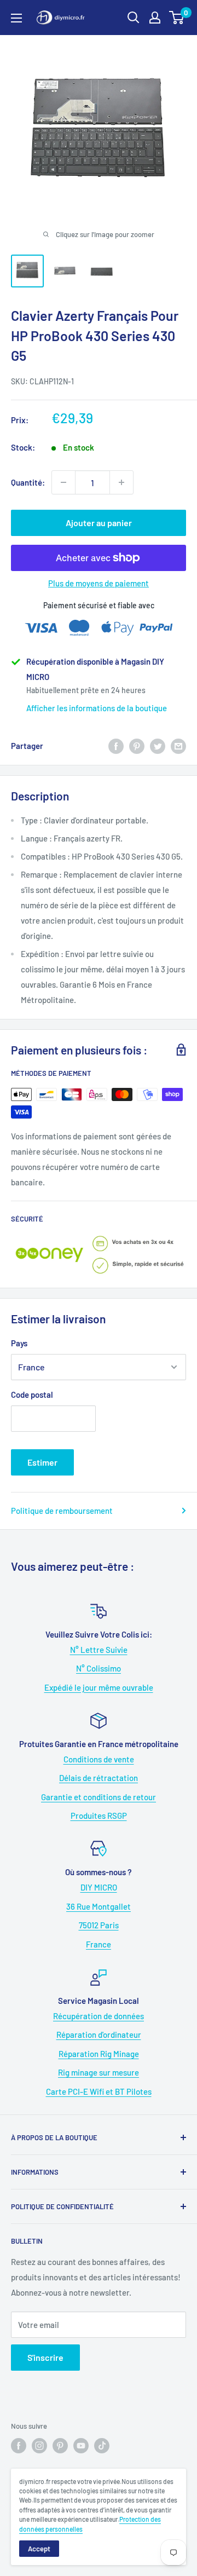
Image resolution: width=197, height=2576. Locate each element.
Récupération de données (99, 2016)
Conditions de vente (99, 1759)
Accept (39, 2549)
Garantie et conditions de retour (99, 1797)
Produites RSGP (99, 1816)
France (99, 1944)
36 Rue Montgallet (99, 1906)
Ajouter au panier (99, 523)
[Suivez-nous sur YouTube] (81, 2446)
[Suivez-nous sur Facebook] (19, 2446)
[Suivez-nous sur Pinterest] (60, 2446)
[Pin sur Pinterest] (137, 746)
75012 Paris (99, 1925)
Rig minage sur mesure (99, 2072)
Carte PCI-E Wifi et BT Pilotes (99, 2091)
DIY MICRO (99, 1887)
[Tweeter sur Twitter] (158, 746)
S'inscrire (45, 2357)
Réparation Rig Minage (99, 2054)
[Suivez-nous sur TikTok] (102, 2446)
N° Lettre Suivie (99, 1650)
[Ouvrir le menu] (16, 18)
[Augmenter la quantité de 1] (121, 482)
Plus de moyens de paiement (99, 583)
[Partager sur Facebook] (116, 746)
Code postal (32, 1394)
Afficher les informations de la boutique (97, 708)
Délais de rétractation (99, 1778)
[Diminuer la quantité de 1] (63, 482)
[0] (177, 18)
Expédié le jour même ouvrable (99, 1687)
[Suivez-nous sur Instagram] (39, 2446)
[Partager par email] (178, 746)
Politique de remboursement (62, 1511)
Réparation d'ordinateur (99, 2035)
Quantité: (28, 482)
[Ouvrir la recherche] (134, 18)
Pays (19, 1343)
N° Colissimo (99, 1668)
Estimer (42, 1462)
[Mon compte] (155, 18)
